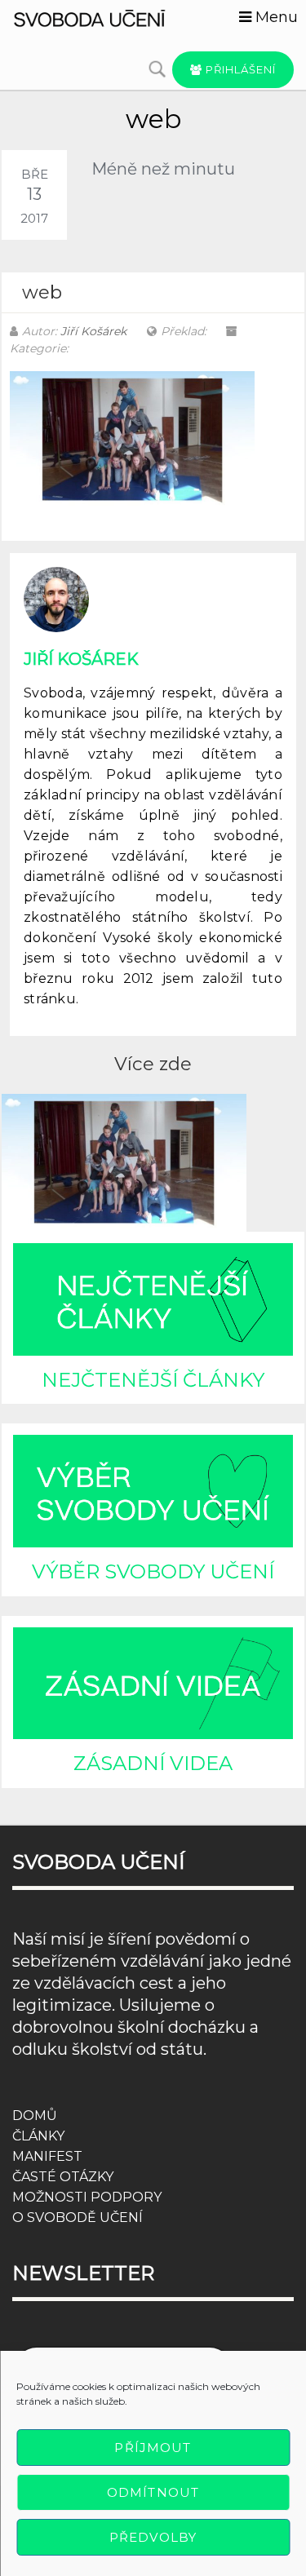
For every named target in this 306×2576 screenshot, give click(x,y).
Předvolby (153, 2537)
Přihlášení (239, 69)
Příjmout (153, 2448)
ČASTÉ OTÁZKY (63, 2177)
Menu (275, 17)
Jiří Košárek (93, 331)
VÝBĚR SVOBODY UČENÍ (153, 1571)
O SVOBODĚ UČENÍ (78, 2217)
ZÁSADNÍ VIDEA (153, 1763)
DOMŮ (35, 2116)
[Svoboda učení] (102, 17)
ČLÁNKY (38, 2136)
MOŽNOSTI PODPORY (87, 2197)
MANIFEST (47, 2156)
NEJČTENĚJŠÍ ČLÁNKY (153, 1380)
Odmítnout (153, 2492)
